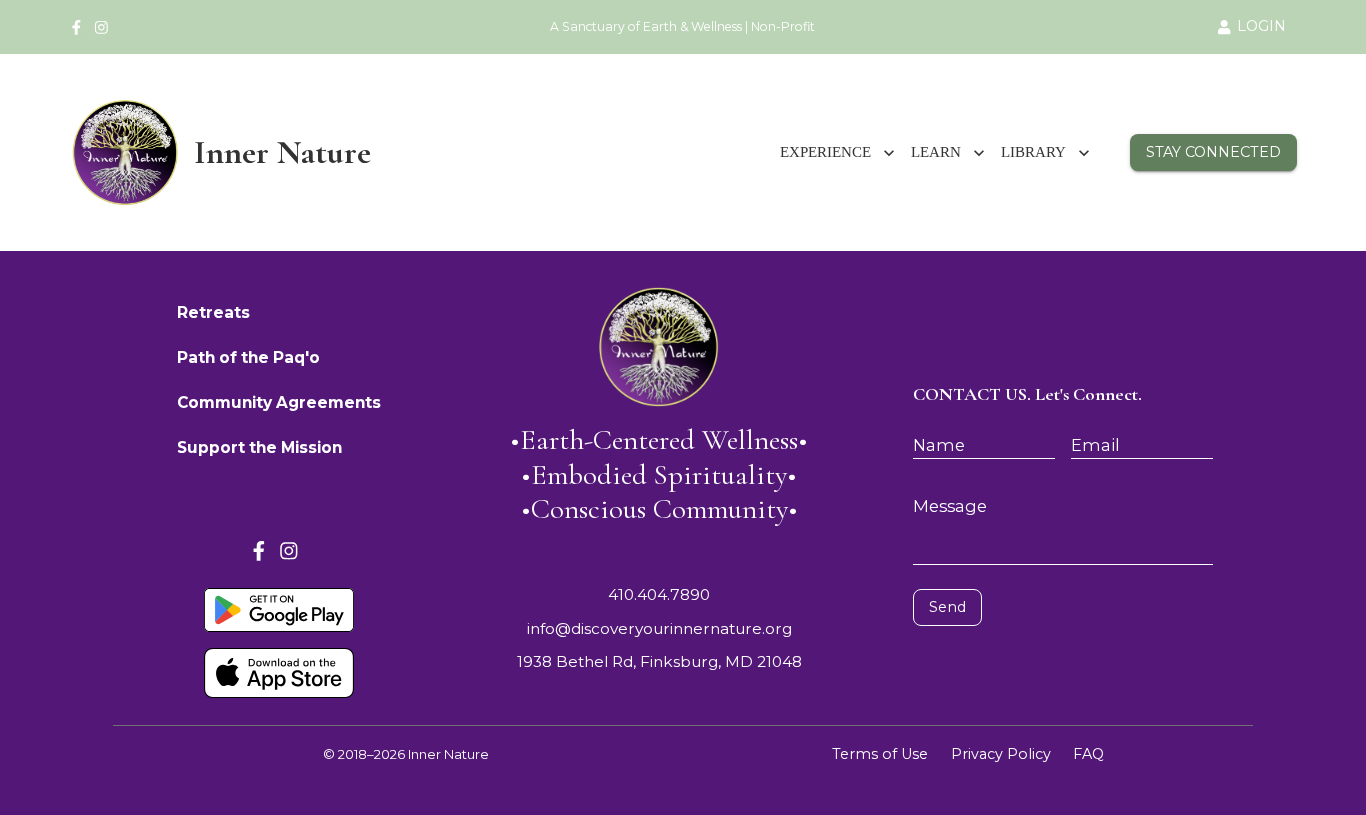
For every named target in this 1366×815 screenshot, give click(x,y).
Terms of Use (880, 754)
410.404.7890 (659, 594)
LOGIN (1261, 26)
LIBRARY (1033, 152)
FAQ (1088, 754)
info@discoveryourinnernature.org (659, 628)
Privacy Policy (1001, 754)
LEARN (936, 152)
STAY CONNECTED (1213, 152)
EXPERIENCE (825, 152)
